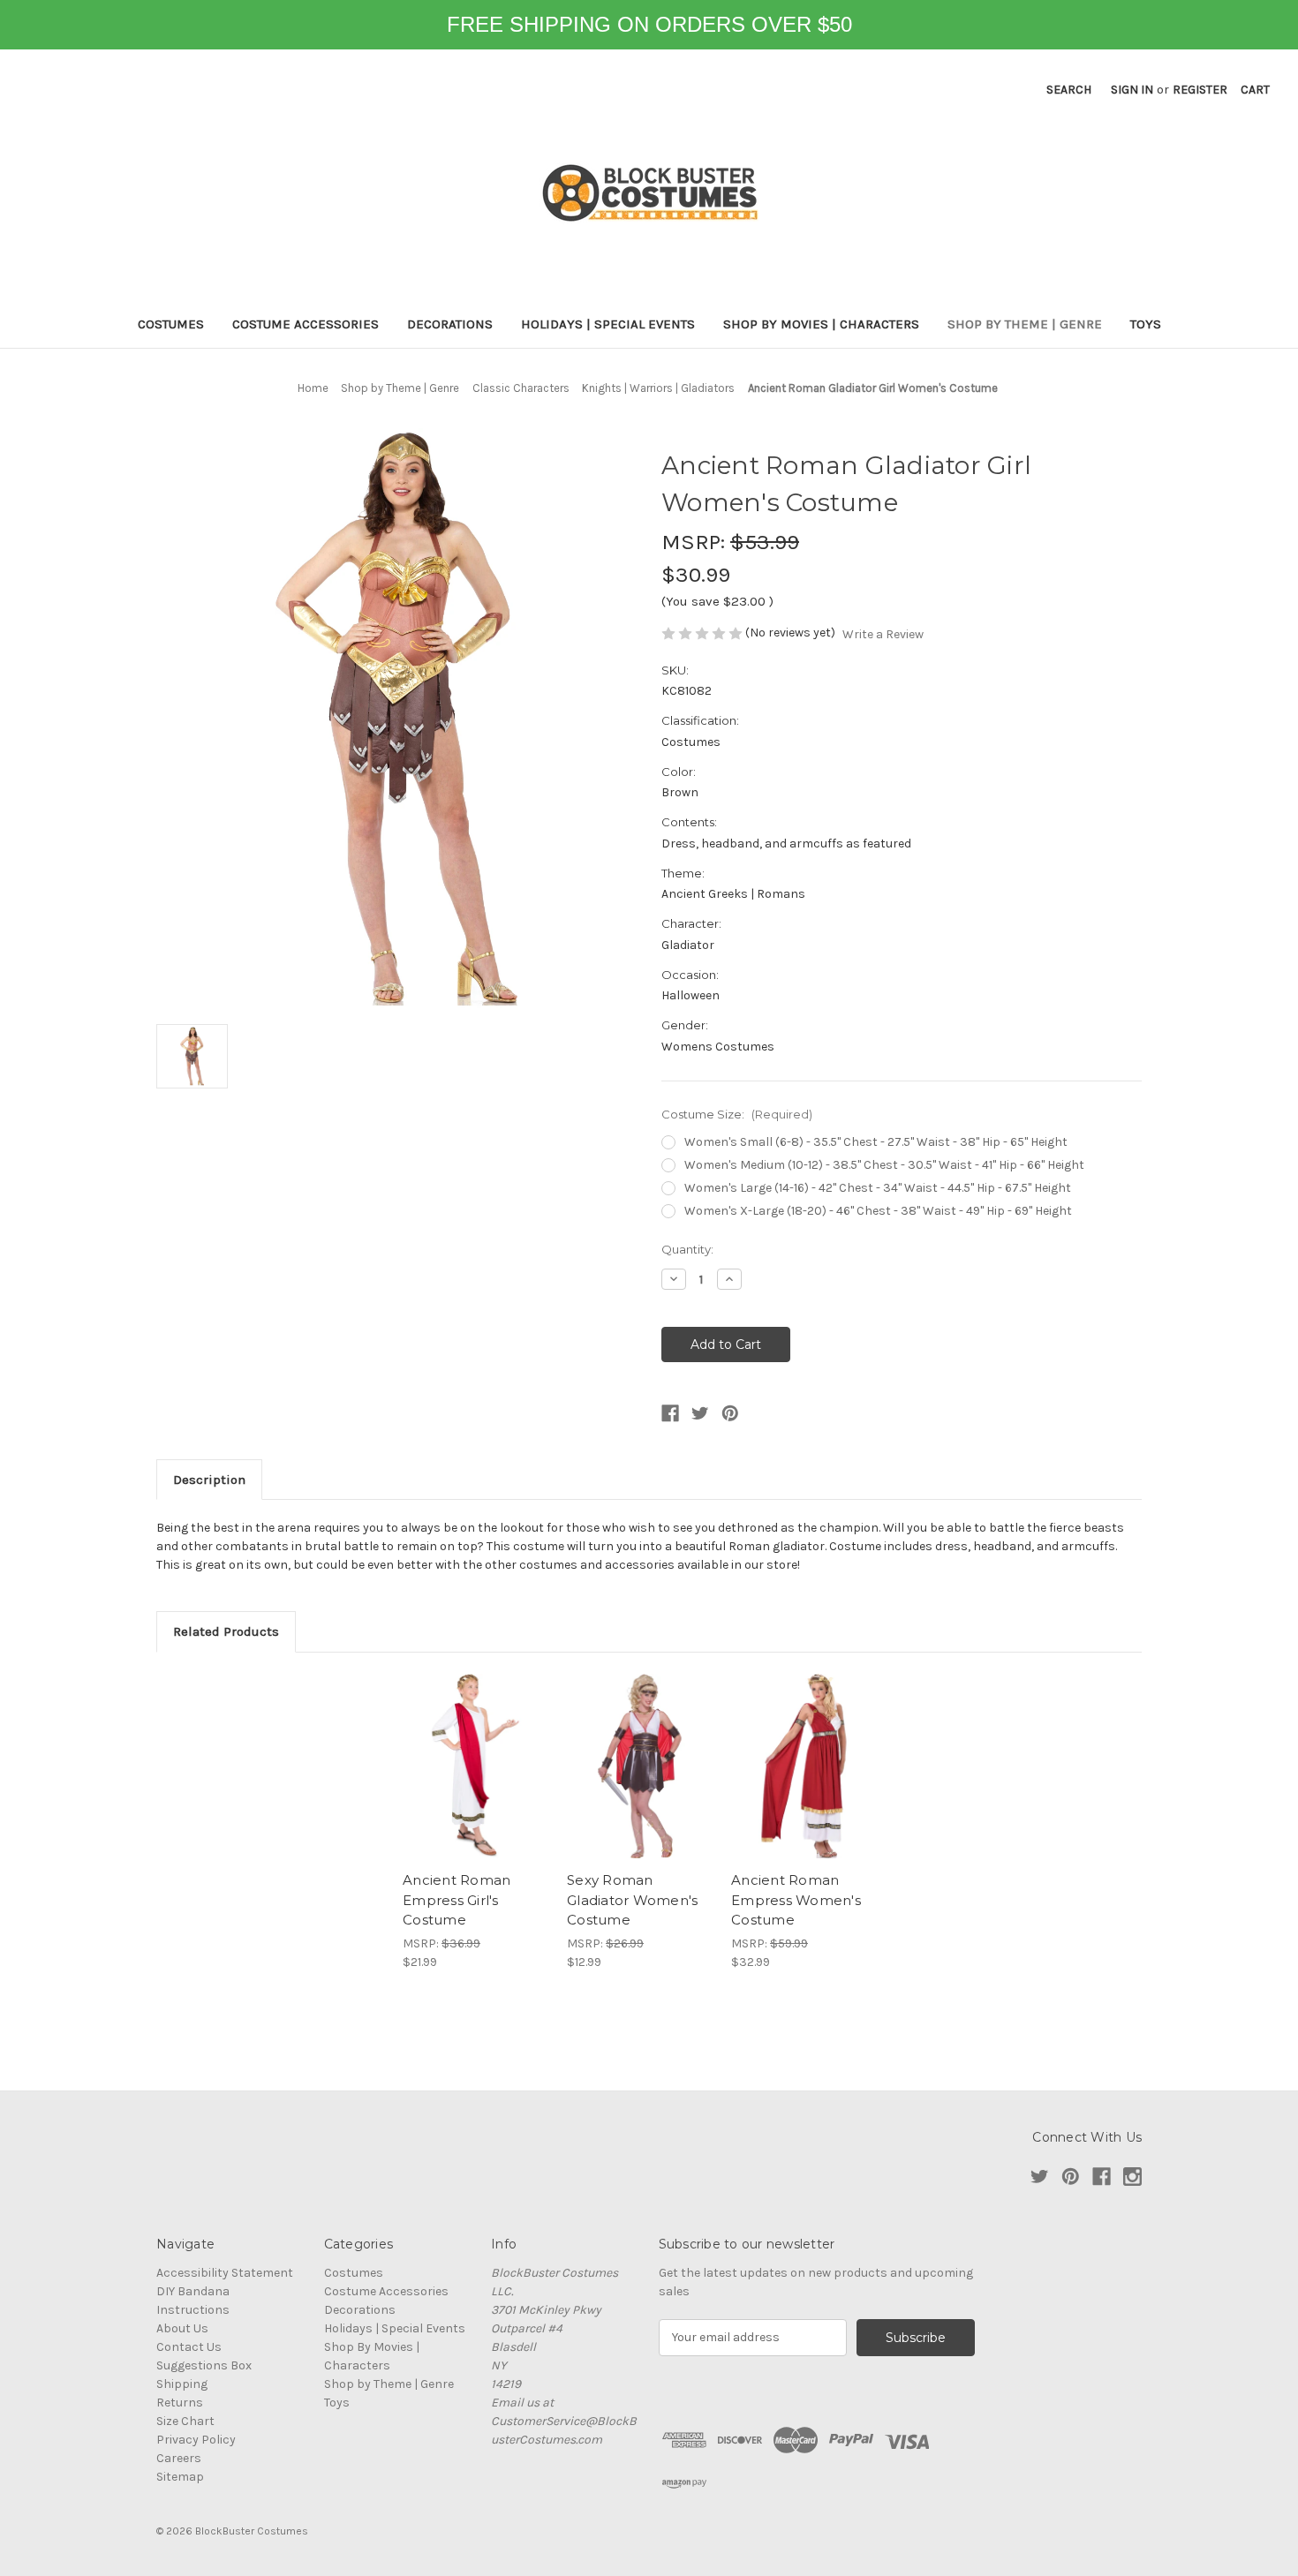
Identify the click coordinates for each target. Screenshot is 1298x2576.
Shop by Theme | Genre (1025, 324)
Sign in (1132, 90)
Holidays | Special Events (608, 324)
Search (1069, 90)
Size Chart (185, 2421)
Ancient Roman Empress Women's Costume (796, 1900)
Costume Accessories (306, 324)
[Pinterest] (730, 1413)
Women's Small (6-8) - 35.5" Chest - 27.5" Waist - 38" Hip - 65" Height (876, 1142)
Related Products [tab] (226, 1631)
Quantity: (687, 1249)
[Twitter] (700, 1413)
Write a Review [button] (883, 634)
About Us (182, 2328)
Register (1200, 90)
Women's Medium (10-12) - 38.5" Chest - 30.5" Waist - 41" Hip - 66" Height (884, 1165)
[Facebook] (670, 1413)
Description (209, 1480)
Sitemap (180, 2477)
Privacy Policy (196, 2440)
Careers (179, 2458)
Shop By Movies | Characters (821, 324)
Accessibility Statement (225, 2273)
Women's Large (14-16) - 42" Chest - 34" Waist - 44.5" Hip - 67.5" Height (878, 1188)
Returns (180, 2403)
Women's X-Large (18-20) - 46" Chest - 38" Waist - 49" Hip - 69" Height (878, 1211)
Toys (1146, 324)
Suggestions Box (204, 2365)
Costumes (171, 324)
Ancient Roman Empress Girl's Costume (457, 1900)
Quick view (476, 1766)
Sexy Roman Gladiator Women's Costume (632, 1900)
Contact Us (189, 2347)
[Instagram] (1132, 2177)
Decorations (450, 324)
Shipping (182, 2384)
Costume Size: (737, 1114)
